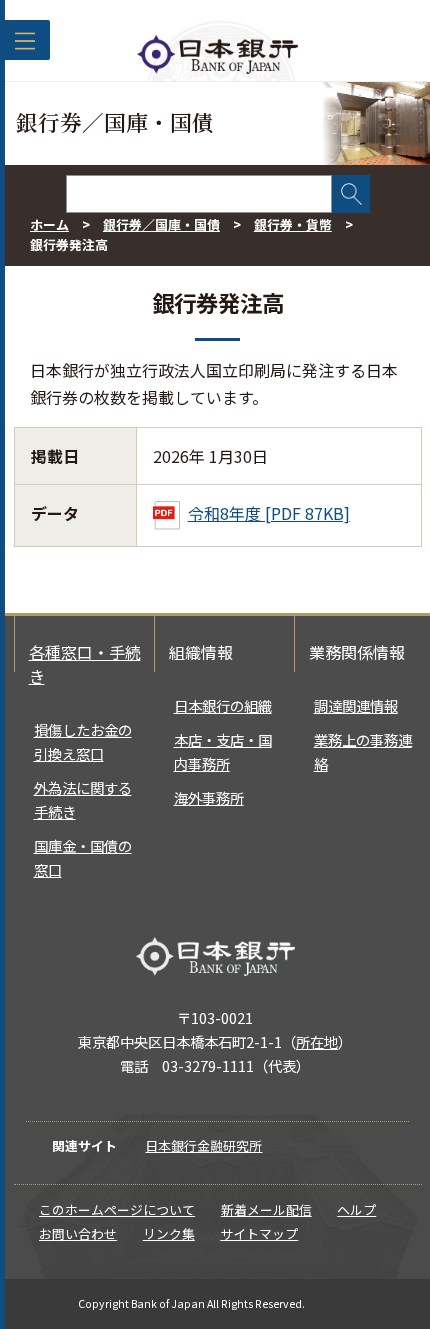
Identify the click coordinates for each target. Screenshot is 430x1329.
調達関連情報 (356, 705)
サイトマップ (259, 1233)
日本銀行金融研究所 (203, 1145)
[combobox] (199, 194)
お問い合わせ (78, 1233)
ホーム (49, 224)
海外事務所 (209, 797)
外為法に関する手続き (83, 799)
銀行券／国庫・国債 (161, 224)
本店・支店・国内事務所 (223, 751)
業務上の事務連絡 (363, 751)
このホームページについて (117, 1209)
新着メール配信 (266, 1209)
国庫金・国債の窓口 (83, 857)
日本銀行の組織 (223, 705)
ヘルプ (356, 1209)
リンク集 (169, 1233)
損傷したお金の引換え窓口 (83, 741)
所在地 (317, 1041)
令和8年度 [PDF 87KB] (269, 513)
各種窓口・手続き (85, 664)
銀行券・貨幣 (293, 224)
